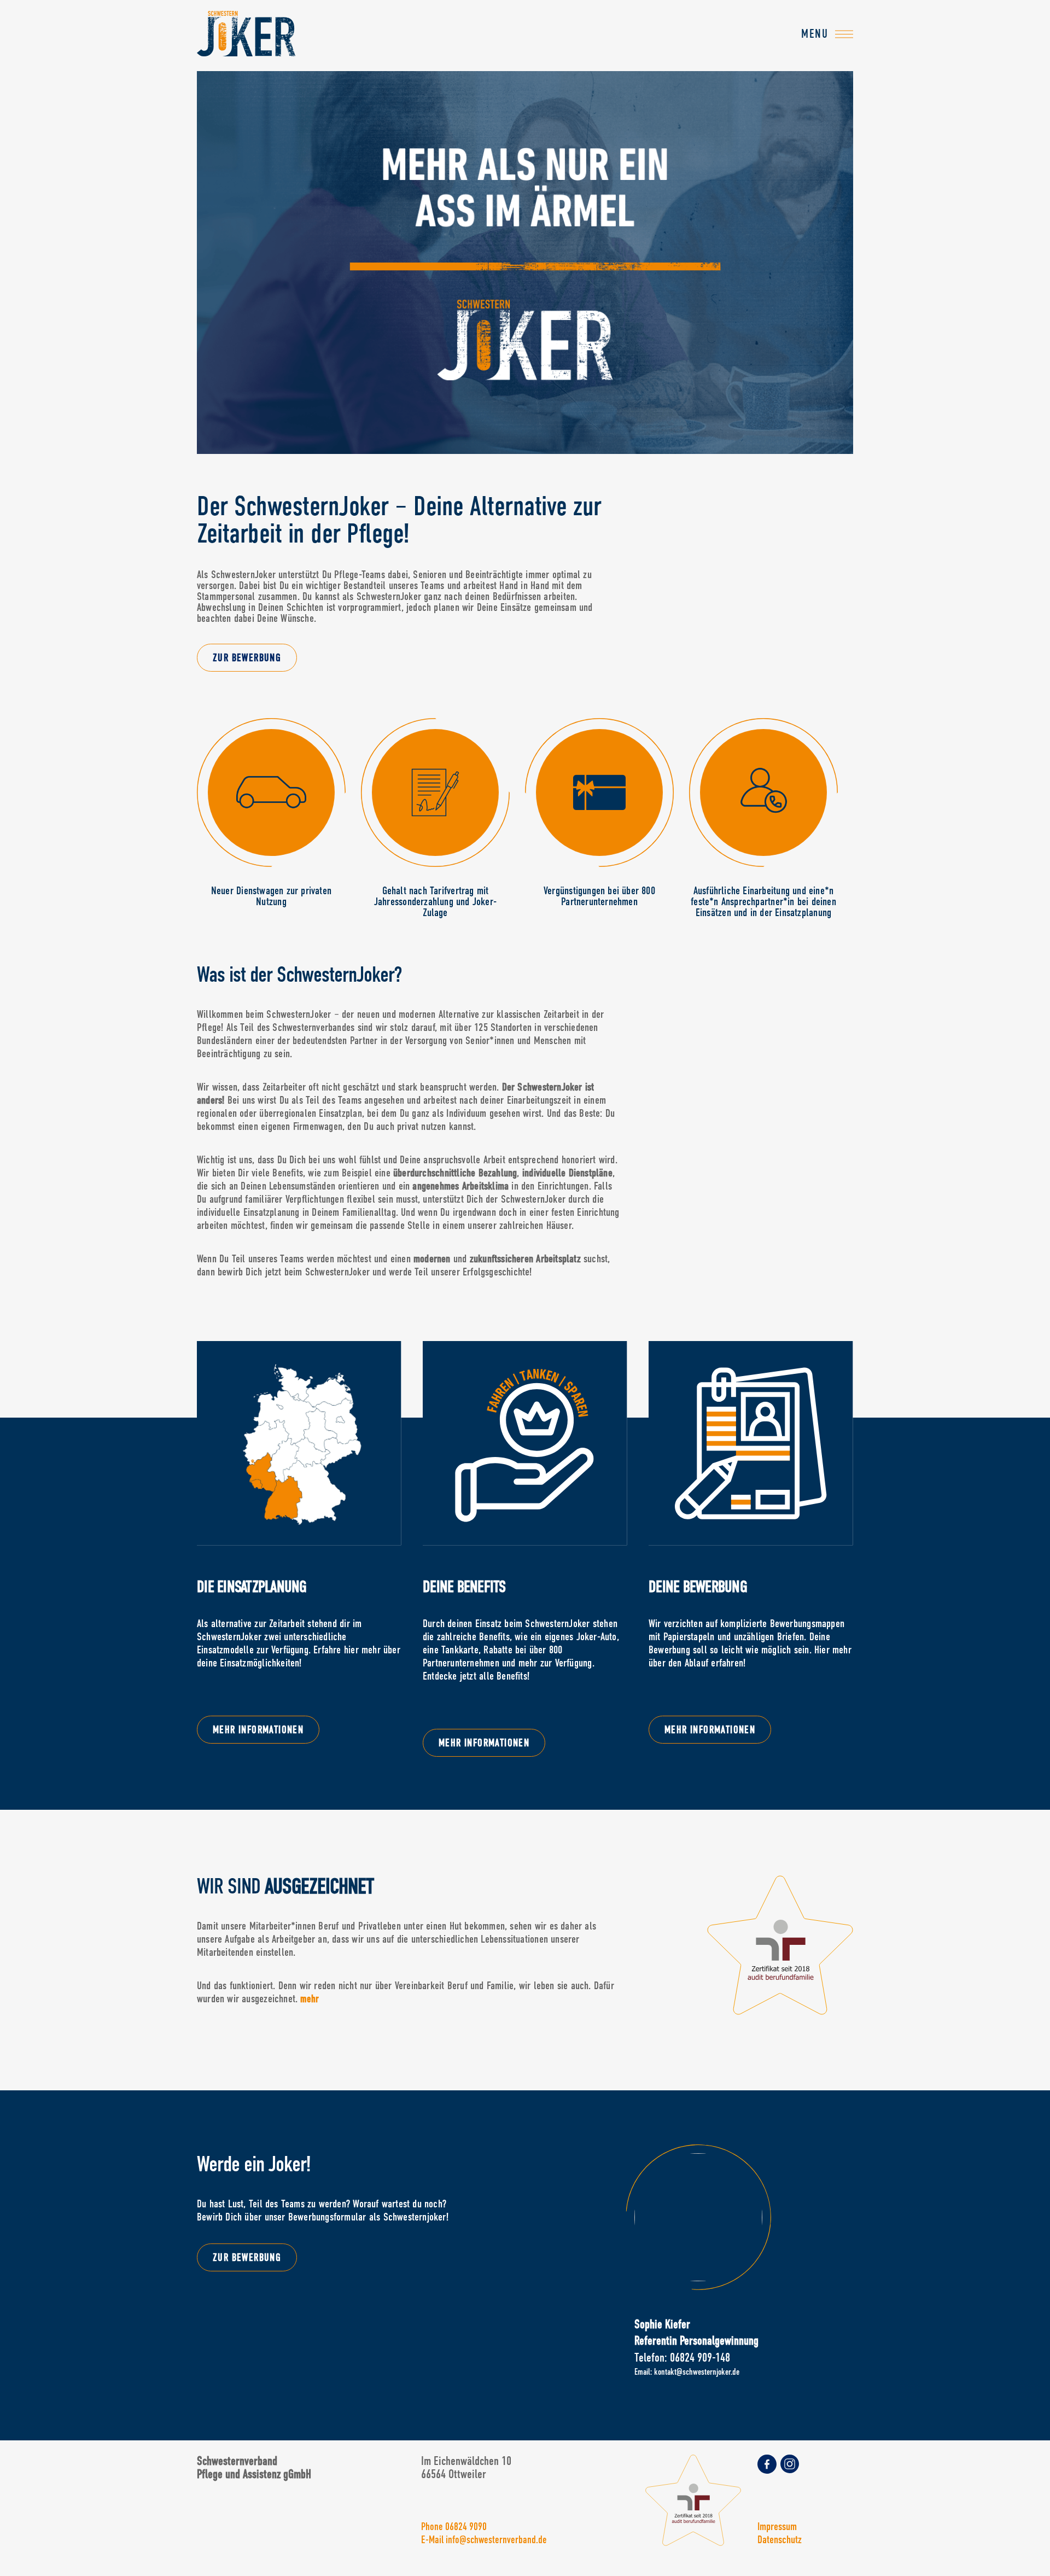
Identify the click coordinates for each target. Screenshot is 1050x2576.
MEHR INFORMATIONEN (258, 1730)
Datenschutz (780, 2539)
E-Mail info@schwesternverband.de (484, 2540)
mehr (310, 1999)
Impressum (777, 2526)
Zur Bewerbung (247, 658)
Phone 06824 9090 (454, 2527)
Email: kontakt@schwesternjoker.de (687, 2372)
